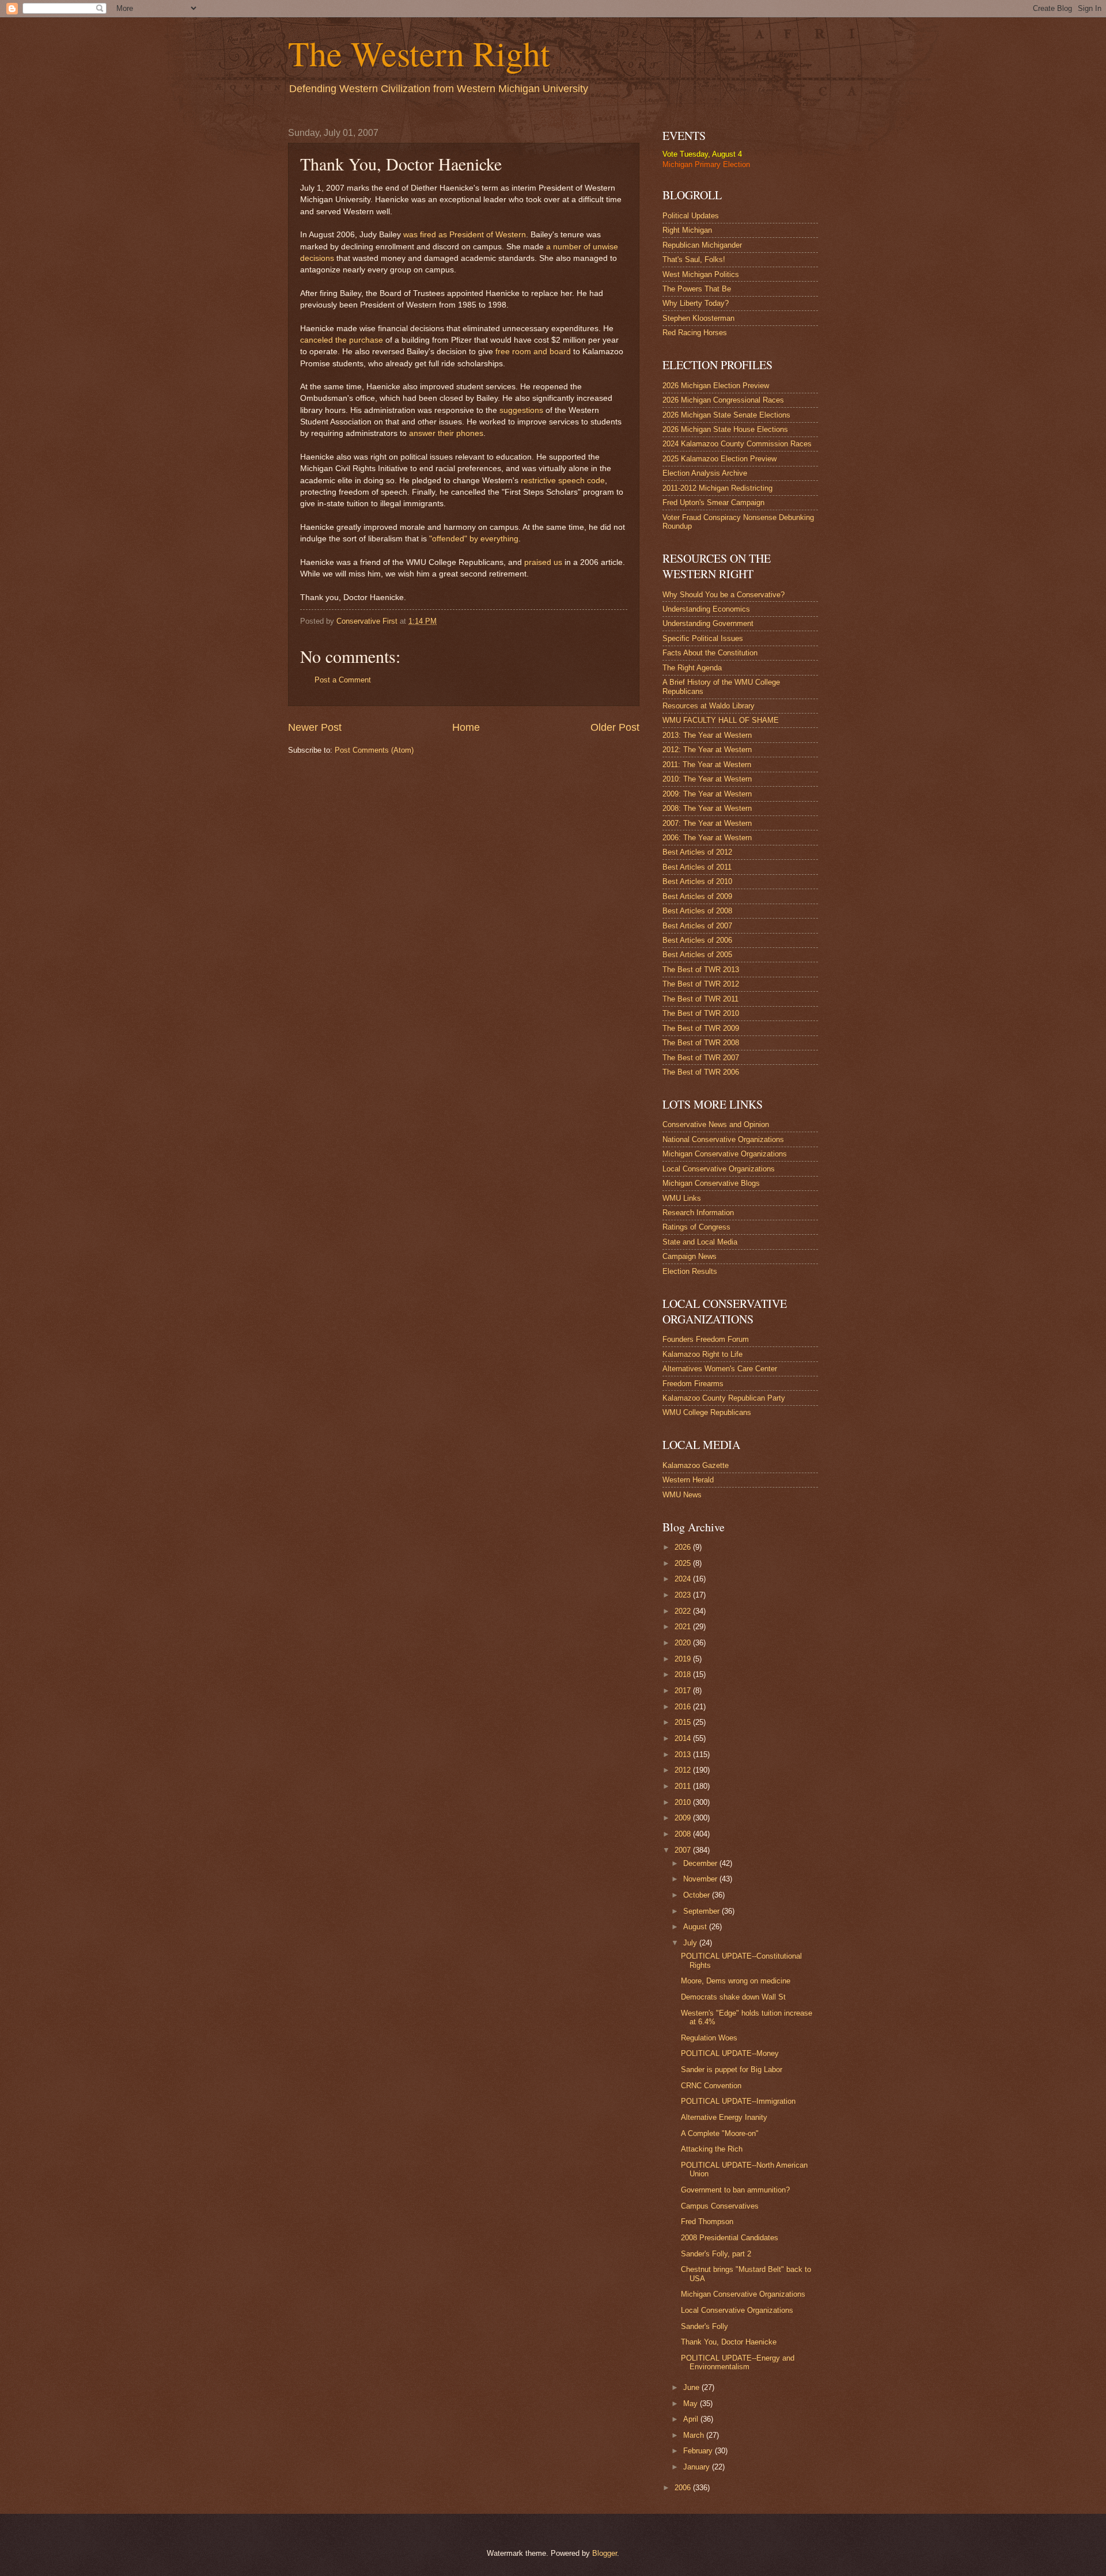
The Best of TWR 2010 (701, 1013)
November (701, 1879)
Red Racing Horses (695, 333)
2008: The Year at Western (707, 808)
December (701, 1863)
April (692, 2419)
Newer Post (315, 727)
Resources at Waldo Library (709, 706)
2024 (684, 1579)
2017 (684, 1691)
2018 (684, 1674)
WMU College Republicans (707, 1412)
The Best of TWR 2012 (701, 984)
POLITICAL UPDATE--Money (730, 2053)
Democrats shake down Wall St (733, 1997)
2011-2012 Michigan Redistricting (717, 488)
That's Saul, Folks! (694, 259)
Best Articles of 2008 (697, 911)
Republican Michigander (702, 245)
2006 (684, 2488)
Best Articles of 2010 (697, 881)
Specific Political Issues (703, 638)
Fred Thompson (707, 2222)
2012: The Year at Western (707, 750)
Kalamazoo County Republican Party (724, 1398)
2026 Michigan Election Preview (716, 386)
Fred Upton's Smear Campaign (713, 502)
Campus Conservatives (720, 2206)
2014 (684, 1738)
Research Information (698, 1213)
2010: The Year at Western (707, 779)
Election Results (690, 1271)
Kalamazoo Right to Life (702, 1354)
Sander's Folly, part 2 (716, 2254)
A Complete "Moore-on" (720, 2133)
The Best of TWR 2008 (701, 1043)
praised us (543, 562)
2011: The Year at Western (707, 765)
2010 (684, 1802)
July (691, 1943)
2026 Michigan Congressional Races (723, 400)
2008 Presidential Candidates (730, 2238)
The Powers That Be (697, 289)
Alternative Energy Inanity (724, 2117)
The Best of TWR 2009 (701, 1028)
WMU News (682, 1495)
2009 (684, 1818)
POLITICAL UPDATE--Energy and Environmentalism (738, 2362)
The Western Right (419, 53)
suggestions (521, 410)
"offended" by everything (474, 539)
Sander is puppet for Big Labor (732, 2069)
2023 (684, 1595)
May (692, 2404)
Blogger (605, 2553)
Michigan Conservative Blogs (711, 1183)
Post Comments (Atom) (374, 750)
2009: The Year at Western (707, 794)
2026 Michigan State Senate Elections (726, 415)
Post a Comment (343, 680)
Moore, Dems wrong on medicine (736, 1981)
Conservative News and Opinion (716, 1124)
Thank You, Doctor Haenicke (729, 2342)
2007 (684, 1850)
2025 (684, 1563)
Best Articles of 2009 (697, 896)
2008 (684, 1834)
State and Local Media (700, 1242)
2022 (684, 1611)
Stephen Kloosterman (698, 318)
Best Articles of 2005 (697, 955)
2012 (684, 1770)
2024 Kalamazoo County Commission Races (737, 444)
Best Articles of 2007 (697, 926)
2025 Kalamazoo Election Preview (719, 459)
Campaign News (690, 1256)
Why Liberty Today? (696, 303)
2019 (684, 1659)
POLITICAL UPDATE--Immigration (738, 2101)
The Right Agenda (692, 668)
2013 (684, 1754)
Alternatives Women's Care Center (720, 1369)
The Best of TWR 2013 (701, 970)
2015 (684, 1722)
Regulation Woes (709, 2038)
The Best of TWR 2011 (700, 999)
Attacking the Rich (712, 2149)
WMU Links (682, 1198)
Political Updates (691, 216)
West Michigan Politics (701, 274)
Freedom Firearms (693, 1384)
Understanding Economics (706, 609)
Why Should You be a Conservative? (724, 595)
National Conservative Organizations (723, 1139)
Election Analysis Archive (705, 473)
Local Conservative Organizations (719, 1169)
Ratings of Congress (696, 1227)
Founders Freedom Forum (706, 1339)
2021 (684, 1627)
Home (466, 727)
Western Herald (688, 1480)
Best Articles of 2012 (697, 852)
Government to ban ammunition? (735, 2190)
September (702, 1911)
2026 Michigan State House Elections (725, 429)
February (699, 2451)
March (695, 2435)
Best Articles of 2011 (697, 867)
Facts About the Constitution (710, 653)
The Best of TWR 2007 (701, 1058)
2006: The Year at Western (707, 838)
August (696, 1927)
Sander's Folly (704, 2326)
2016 (684, 1707)
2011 (684, 1786)
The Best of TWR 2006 (701, 1072)
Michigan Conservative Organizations (725, 1154)
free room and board (533, 352)
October (698, 1895)
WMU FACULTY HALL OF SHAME (721, 720)
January (698, 2467)
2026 (684, 1547)
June (692, 2387)
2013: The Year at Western (707, 735)
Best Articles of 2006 (697, 940)
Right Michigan (687, 230)
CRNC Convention (711, 2086)
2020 (684, 1643)
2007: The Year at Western (707, 823)
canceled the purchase (342, 340)
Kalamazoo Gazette (696, 1465)
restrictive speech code (563, 481)
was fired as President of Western (465, 235)
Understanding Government (708, 623)
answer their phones (446, 433)
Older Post (615, 727)
